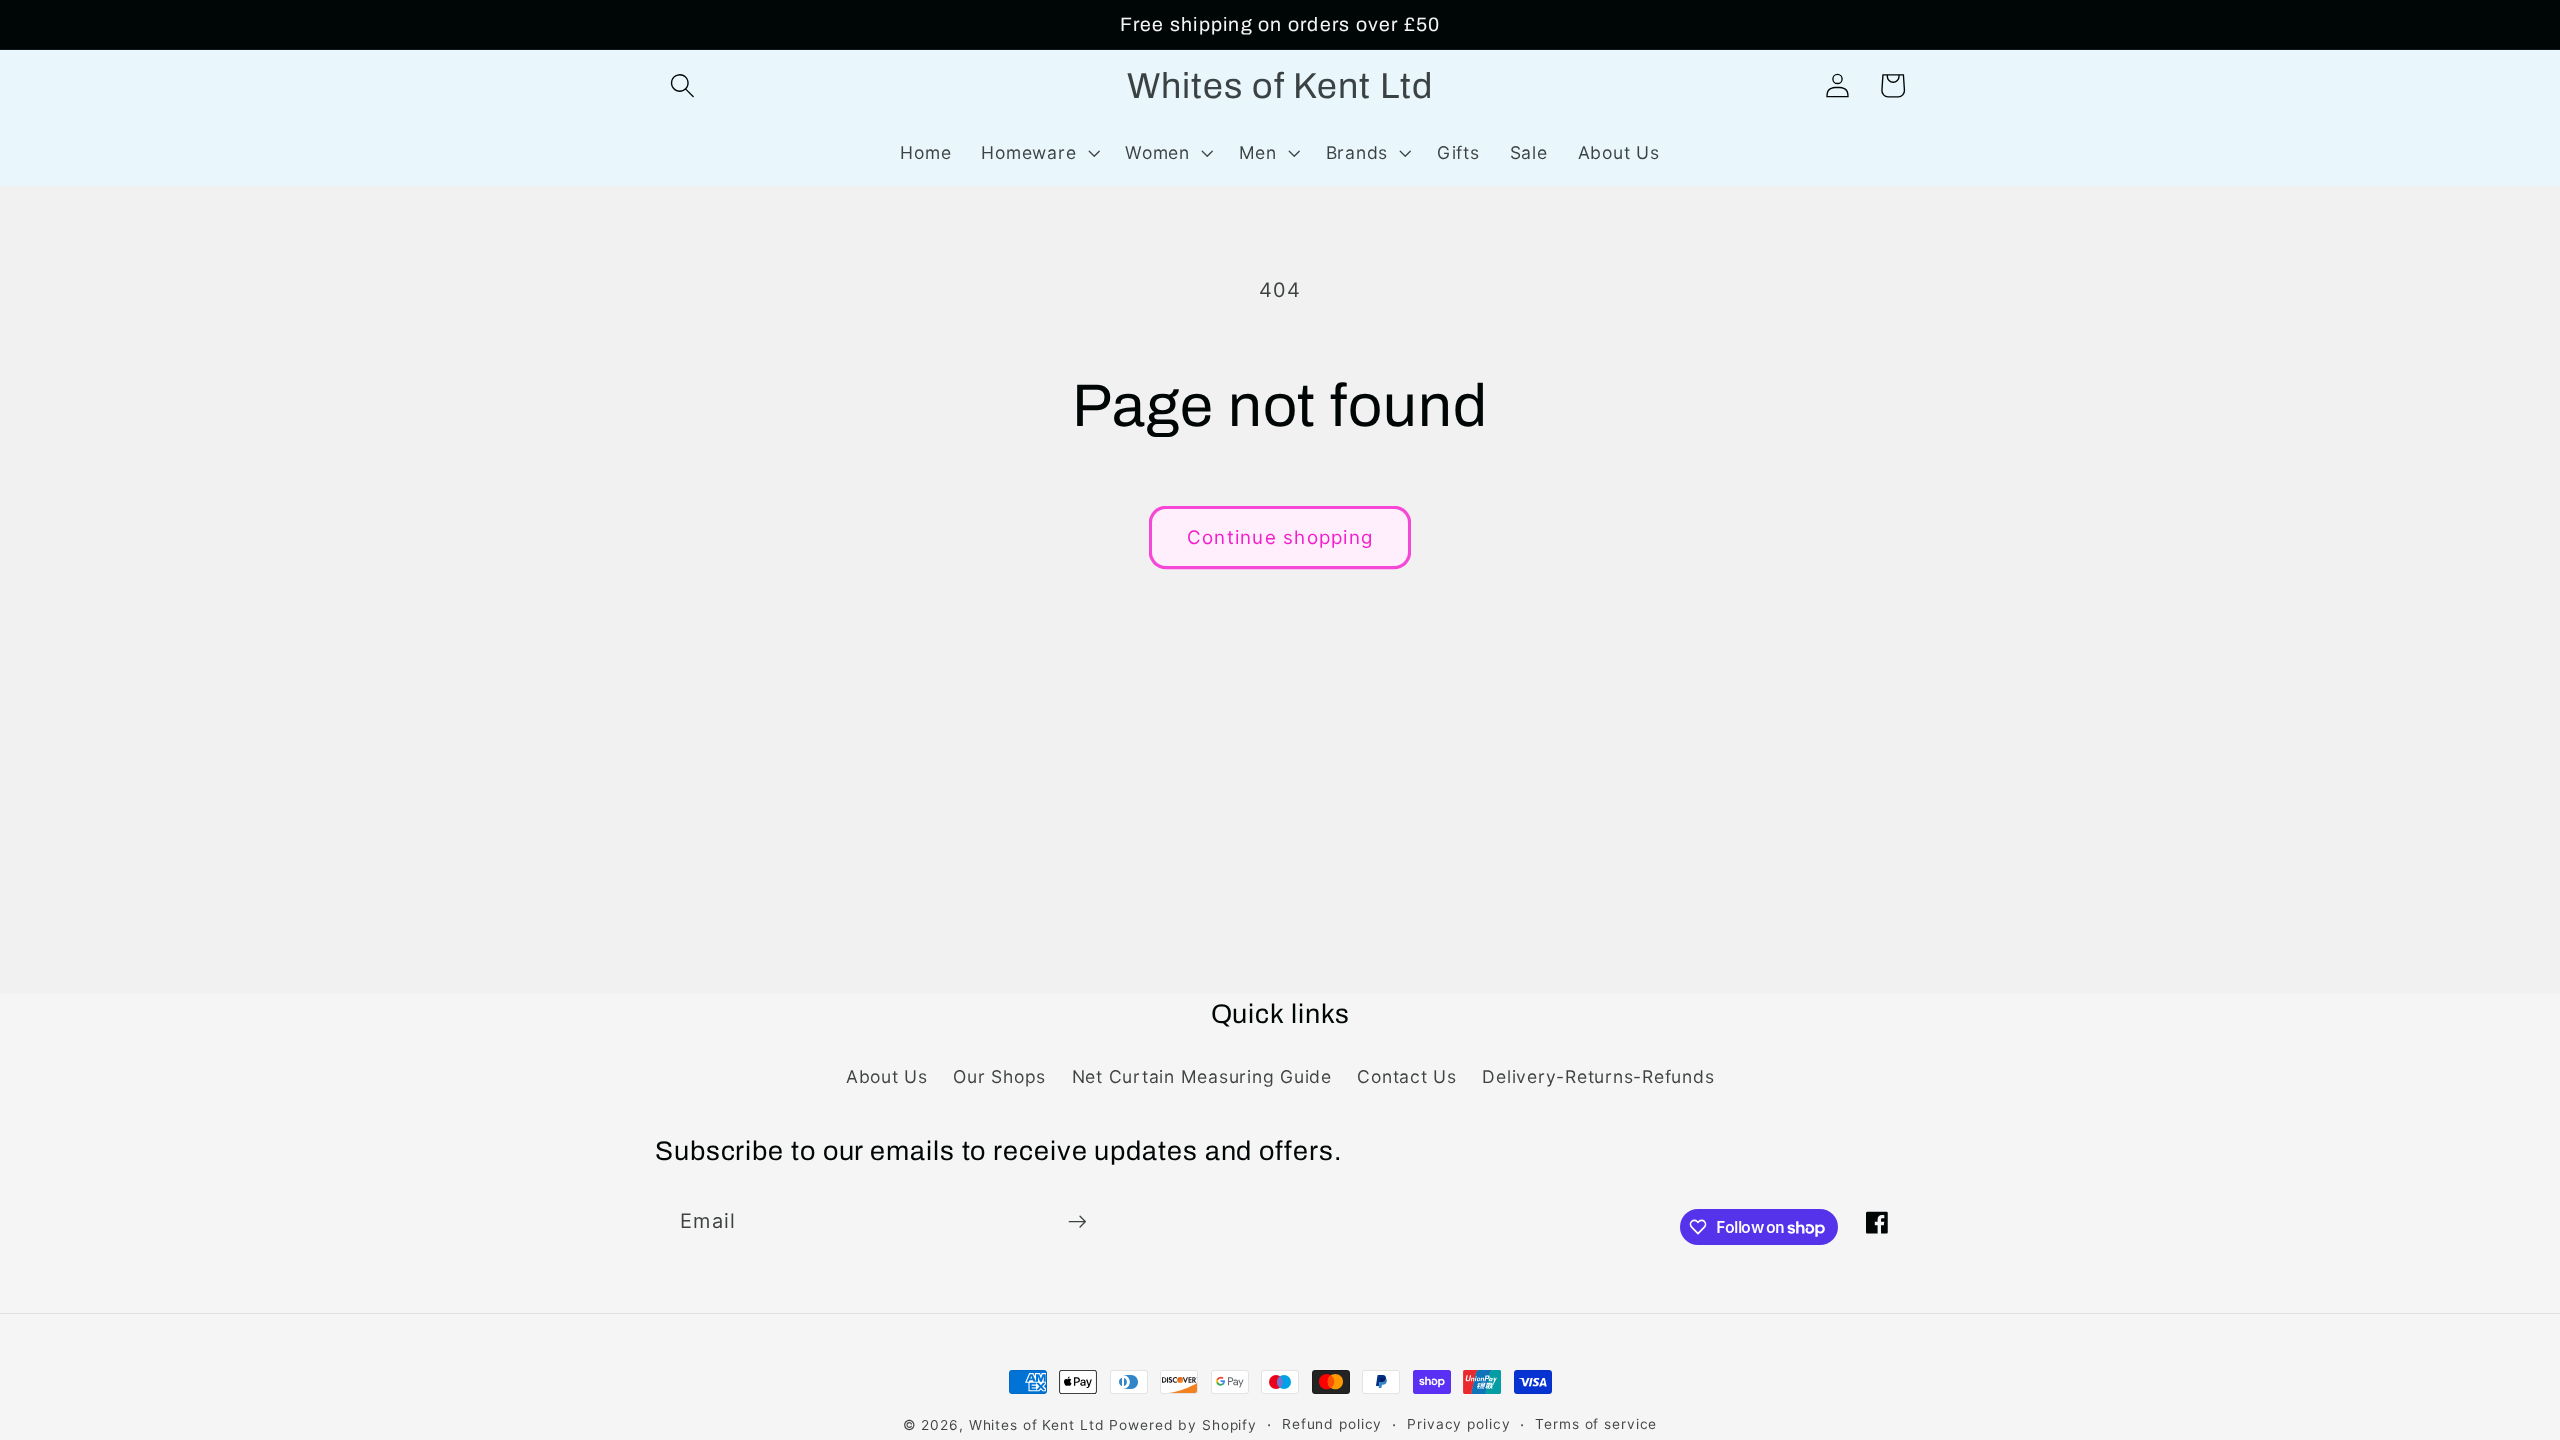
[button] (682, 85)
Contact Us (1407, 1076)
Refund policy (1332, 1424)
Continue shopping (1280, 537)
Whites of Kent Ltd (1037, 1425)
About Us (887, 1076)
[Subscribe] (1077, 1222)
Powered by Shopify (1183, 1425)
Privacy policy (1458, 1424)
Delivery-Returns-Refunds (1598, 1076)
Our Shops (999, 1076)
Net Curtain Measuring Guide (1202, 1076)
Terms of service (1596, 1424)
